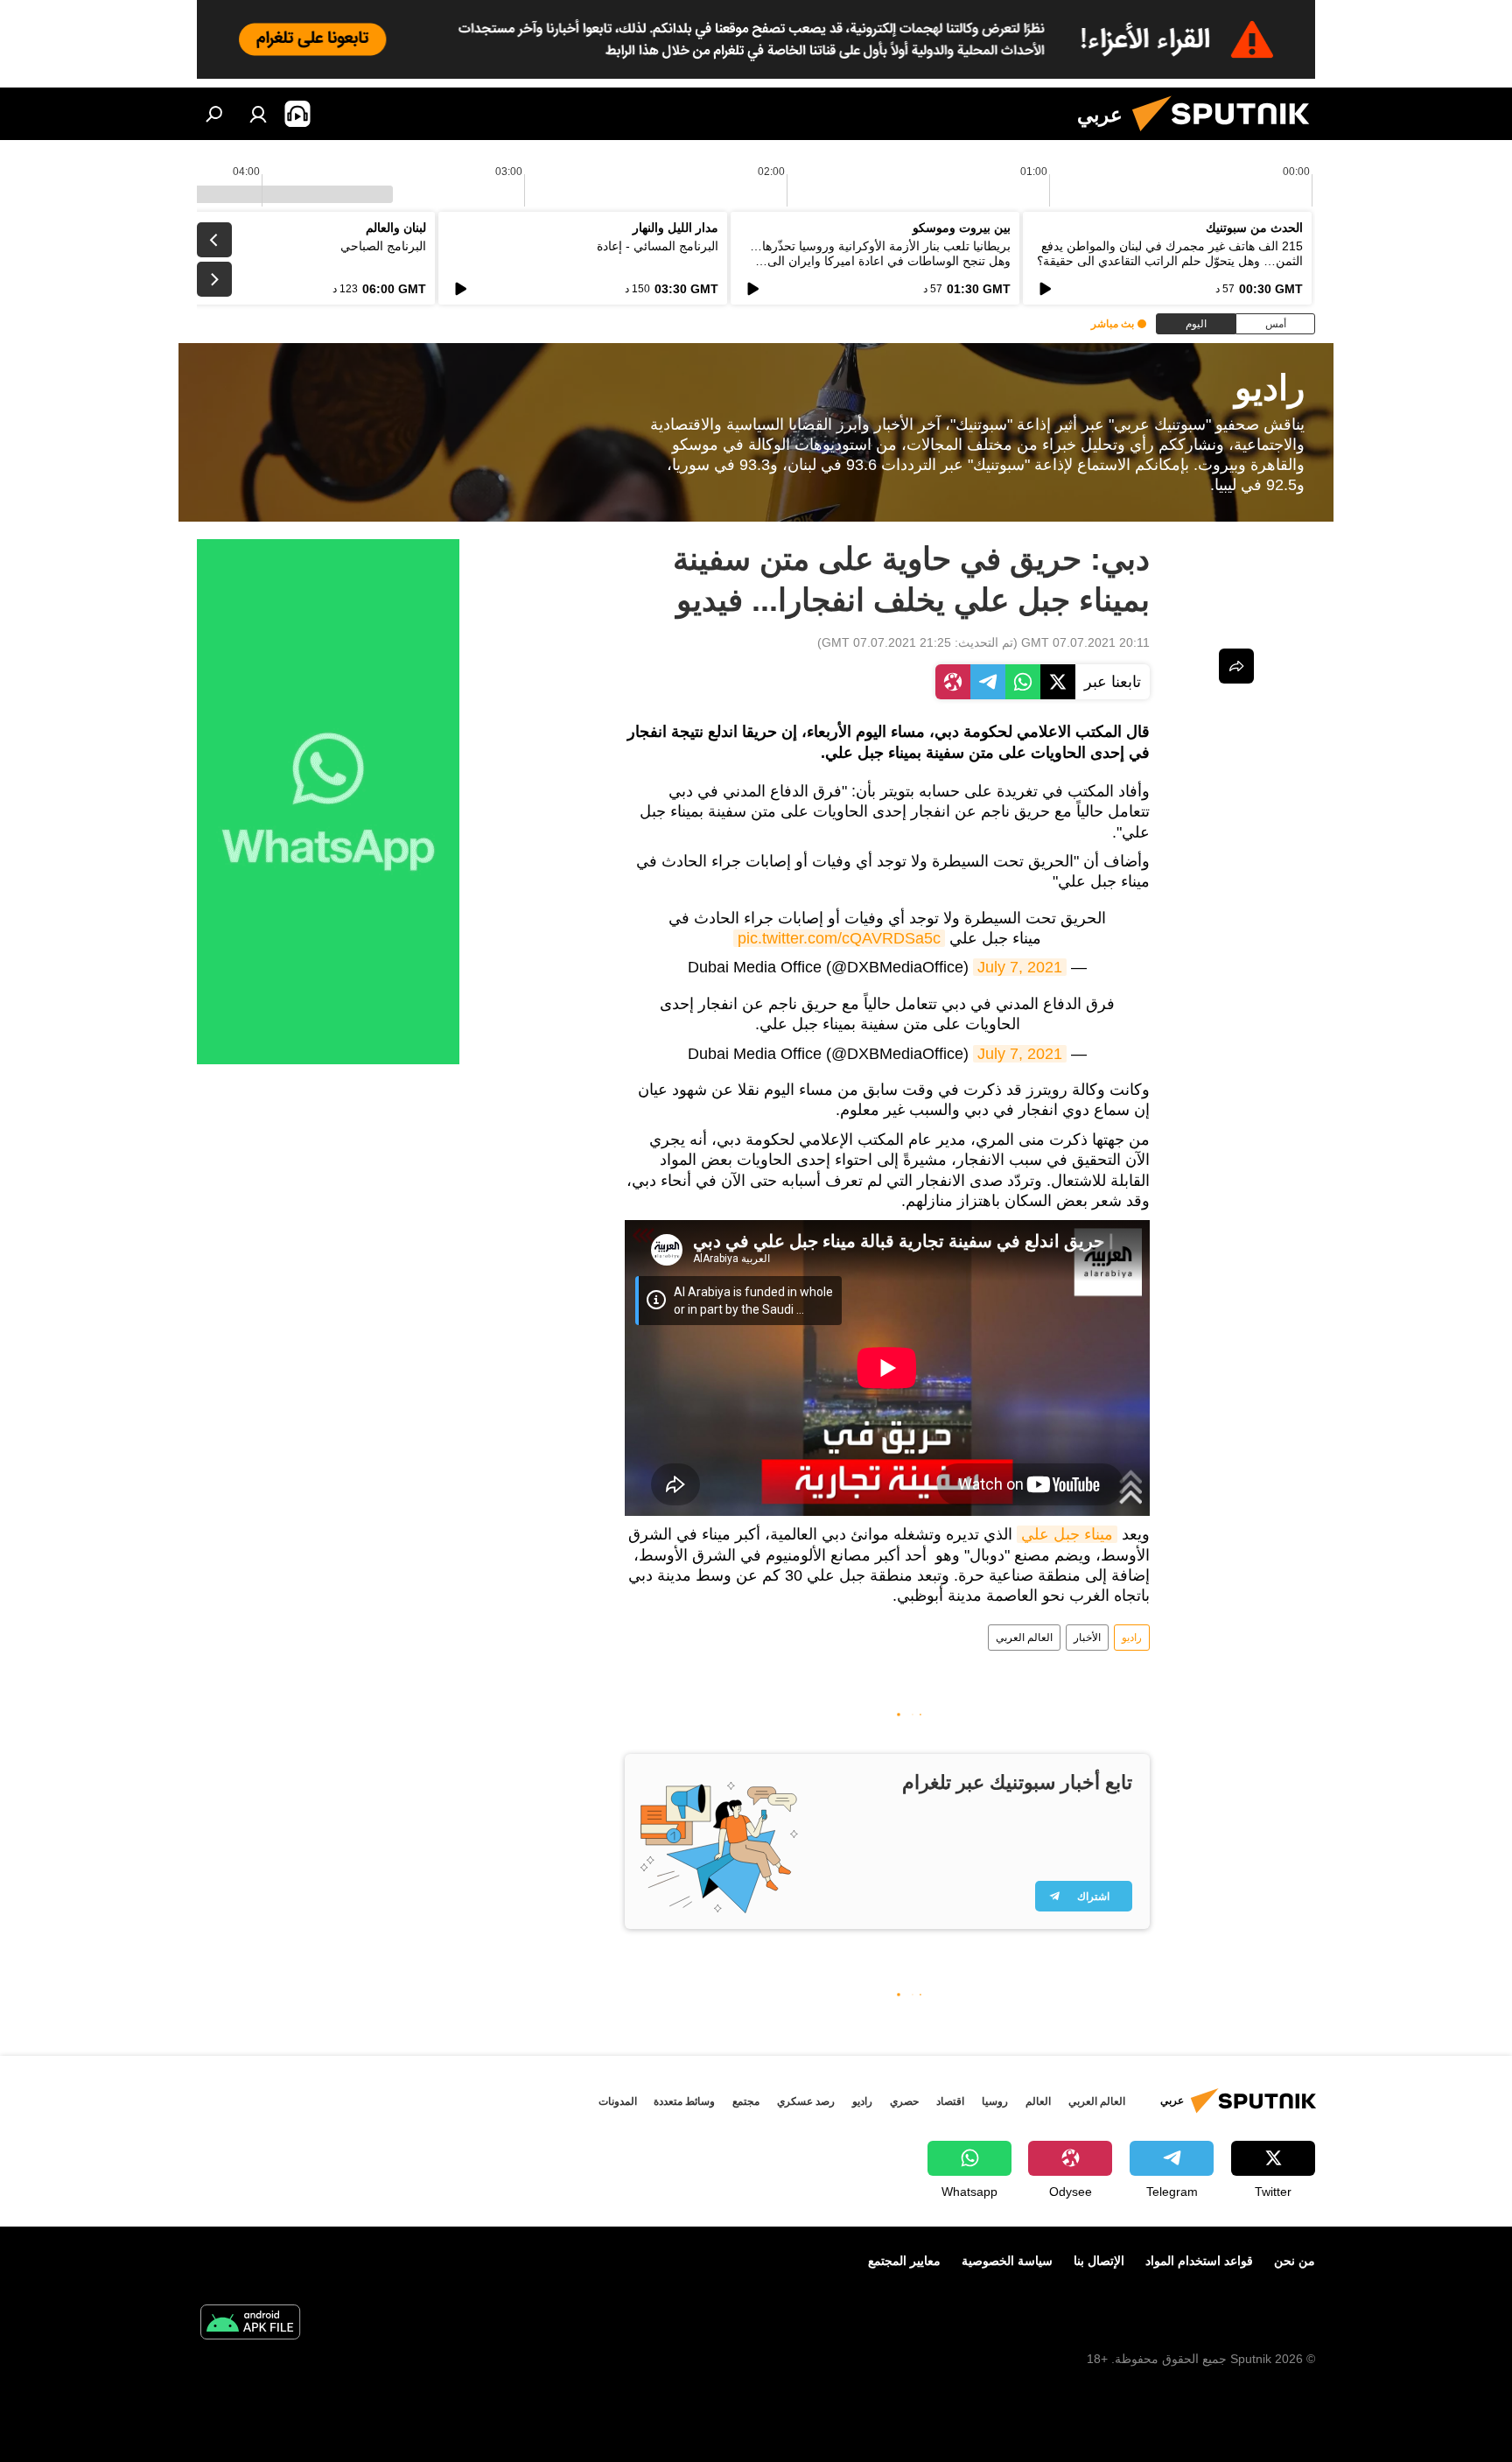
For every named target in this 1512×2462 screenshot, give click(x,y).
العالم (1038, 2101)
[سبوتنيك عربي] (1228, 136)
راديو (1132, 1638)
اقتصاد (950, 2101)
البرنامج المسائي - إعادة (658, 246)
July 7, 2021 (1020, 967)
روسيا (995, 2101)
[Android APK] (250, 2324)
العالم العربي (1024, 1638)
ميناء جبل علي (1067, 1534)
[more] (1236, 666)
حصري (904, 2101)
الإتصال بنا (1099, 2261)
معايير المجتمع (904, 2261)
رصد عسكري (806, 2101)
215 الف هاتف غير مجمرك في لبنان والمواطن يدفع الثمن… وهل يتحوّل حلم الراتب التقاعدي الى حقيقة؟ (1170, 253)
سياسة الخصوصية (1007, 2261)
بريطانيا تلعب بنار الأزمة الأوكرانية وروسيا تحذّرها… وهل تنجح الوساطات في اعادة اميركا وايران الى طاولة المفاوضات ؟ (880, 261)
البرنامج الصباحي (383, 246)
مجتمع (746, 2101)
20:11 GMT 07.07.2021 (1085, 642)
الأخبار (1087, 1638)
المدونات (618, 2101)
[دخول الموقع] (258, 114)
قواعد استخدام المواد (1199, 2261)
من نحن (1295, 2261)
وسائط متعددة (684, 2101)
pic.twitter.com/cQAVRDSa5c (839, 938)
